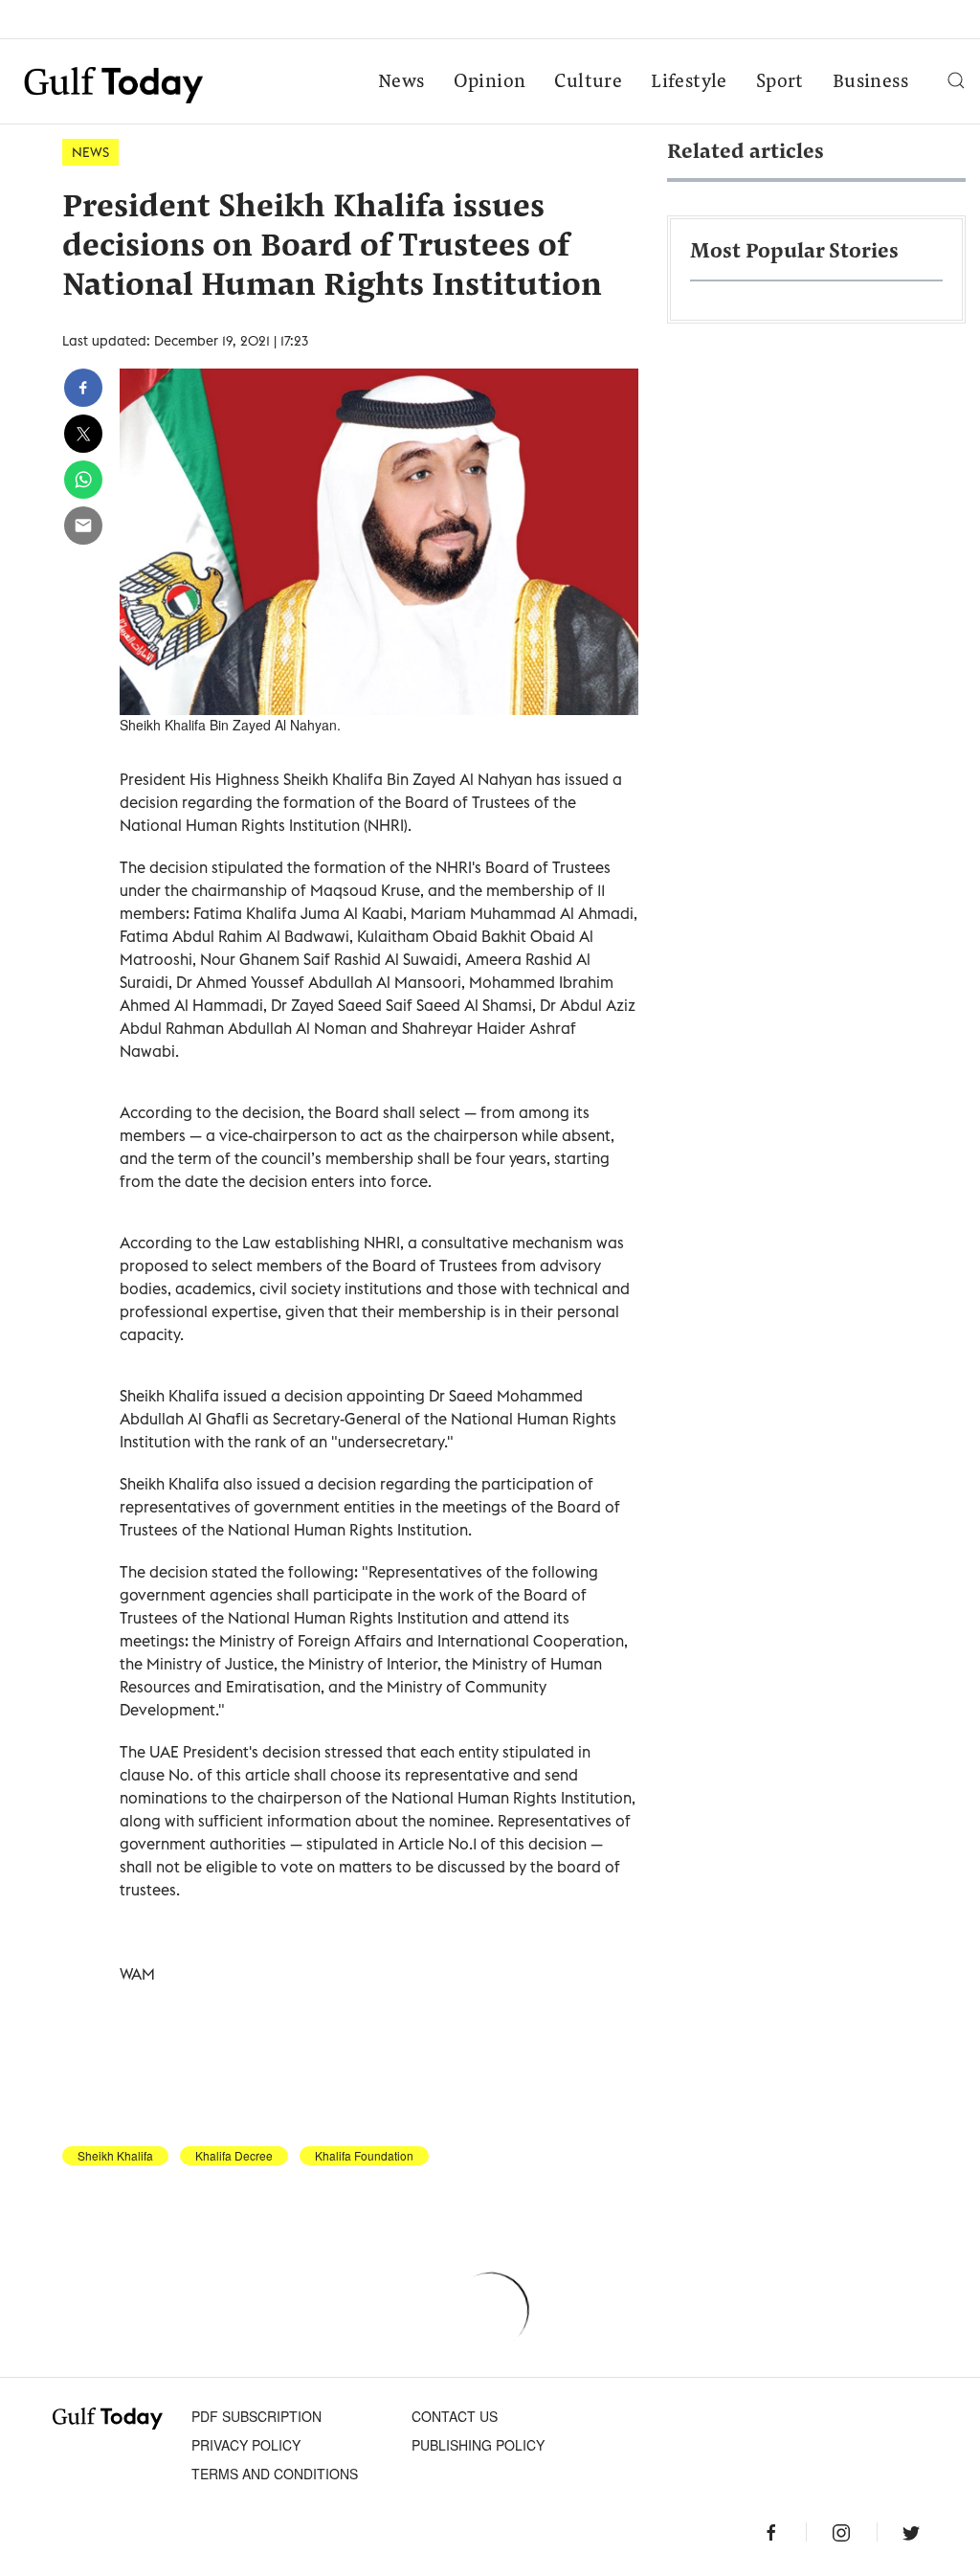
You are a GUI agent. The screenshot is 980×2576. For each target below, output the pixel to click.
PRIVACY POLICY (246, 2445)
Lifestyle (689, 82)
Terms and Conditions (275, 2474)
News (401, 82)
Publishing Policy (478, 2445)
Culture (588, 82)
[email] (83, 526)
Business (870, 82)
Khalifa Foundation (364, 2156)
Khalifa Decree (234, 2156)
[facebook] (83, 388)
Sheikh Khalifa (115, 2156)
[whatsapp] (83, 480)
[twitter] (83, 434)
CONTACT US (455, 2416)
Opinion (490, 82)
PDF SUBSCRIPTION (256, 2416)
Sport (780, 82)
